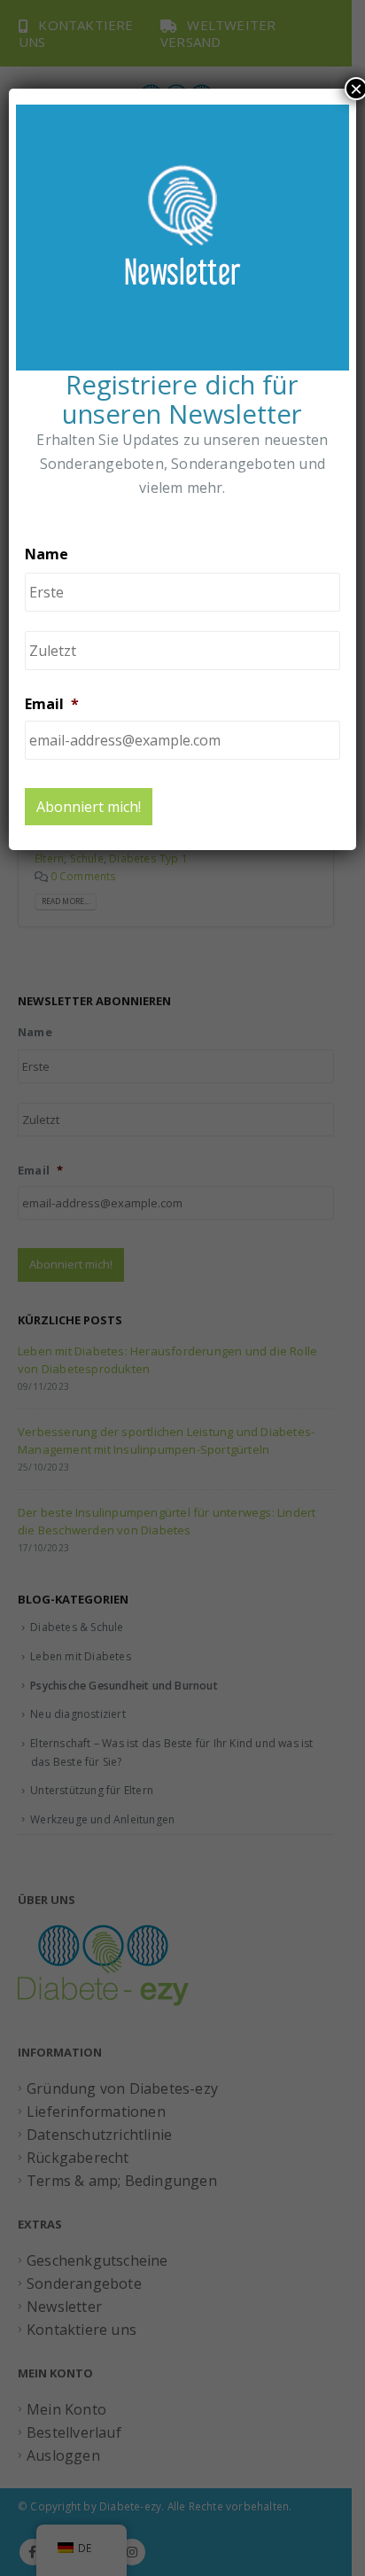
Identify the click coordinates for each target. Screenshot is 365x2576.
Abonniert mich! (89, 807)
